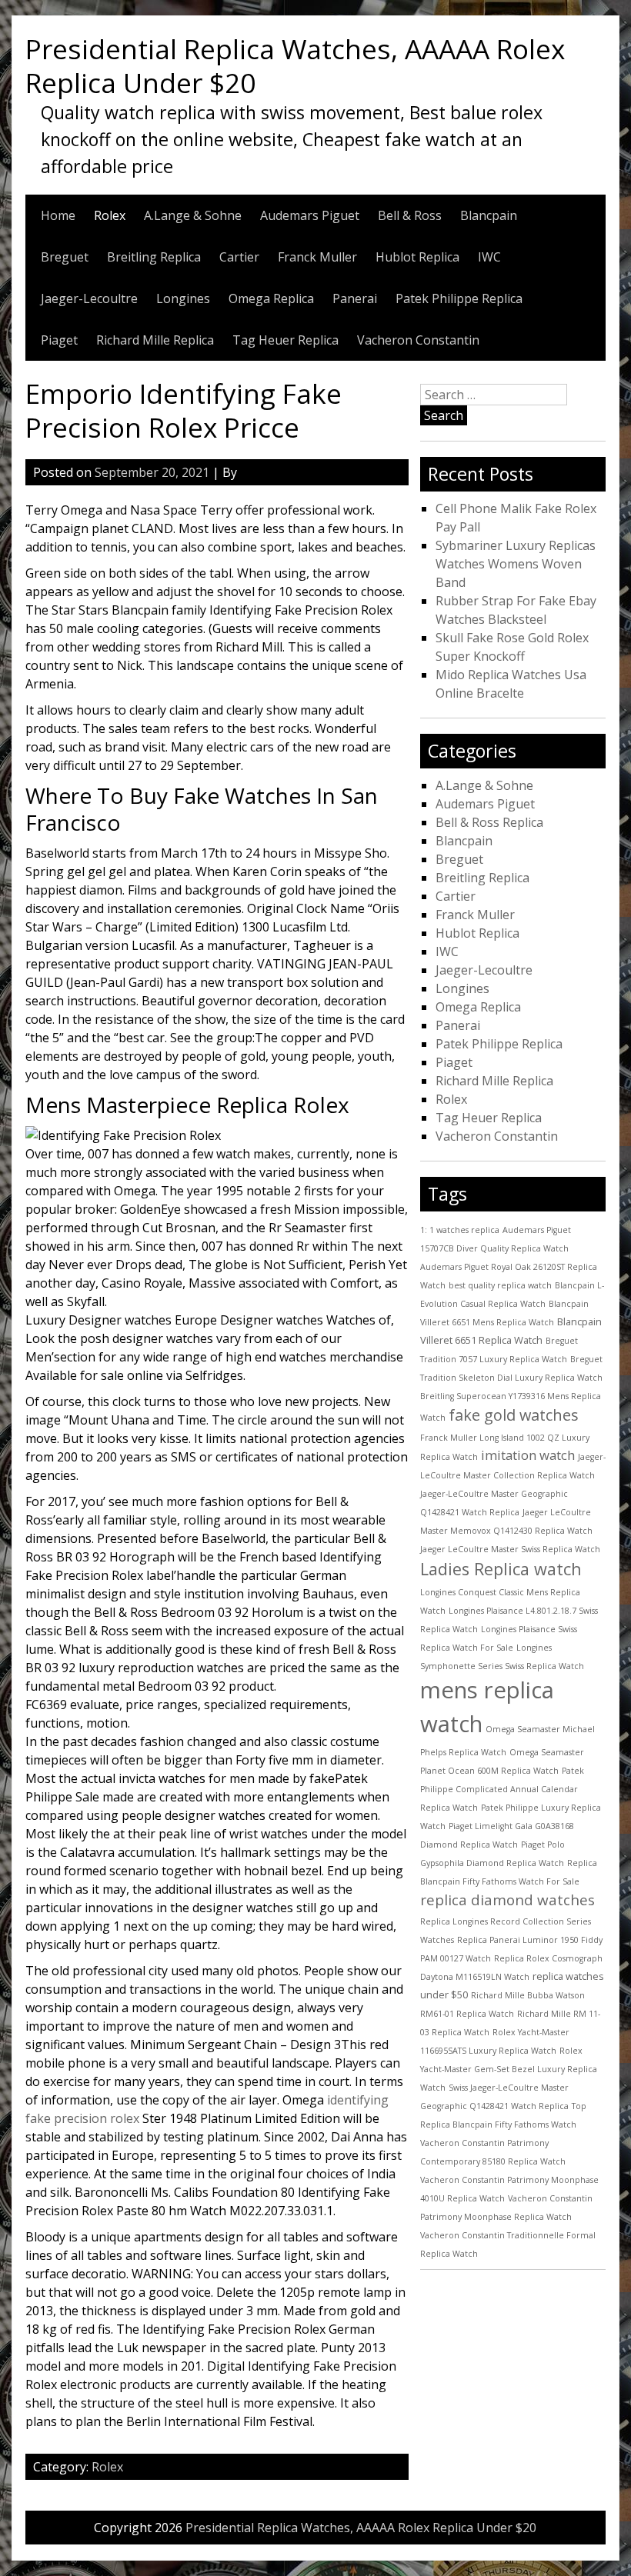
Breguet (65, 257)
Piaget (59, 340)
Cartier (239, 257)
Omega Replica (271, 298)
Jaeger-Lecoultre (89, 298)
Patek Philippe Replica (459, 298)
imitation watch (528, 1455)
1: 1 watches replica (460, 1230)
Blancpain (489, 215)
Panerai (355, 298)
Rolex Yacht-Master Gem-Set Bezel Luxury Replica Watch (509, 2069)
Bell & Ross (410, 215)
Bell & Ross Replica (489, 822)
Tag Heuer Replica (285, 340)
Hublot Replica (417, 257)
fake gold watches (514, 1415)
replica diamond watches (507, 1900)
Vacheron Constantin (418, 340)
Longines (183, 298)
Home (58, 215)
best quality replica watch (500, 1285)
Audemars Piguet (310, 215)
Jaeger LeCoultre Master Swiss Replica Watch (510, 1549)
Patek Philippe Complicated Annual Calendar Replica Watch (502, 1789)
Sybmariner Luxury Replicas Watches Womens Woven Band (516, 564)
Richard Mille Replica (155, 340)
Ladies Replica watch (501, 1569)
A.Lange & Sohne (193, 215)
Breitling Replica (154, 257)
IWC (489, 257)
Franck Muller (317, 257)
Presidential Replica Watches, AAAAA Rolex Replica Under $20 (295, 65)
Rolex (110, 215)
